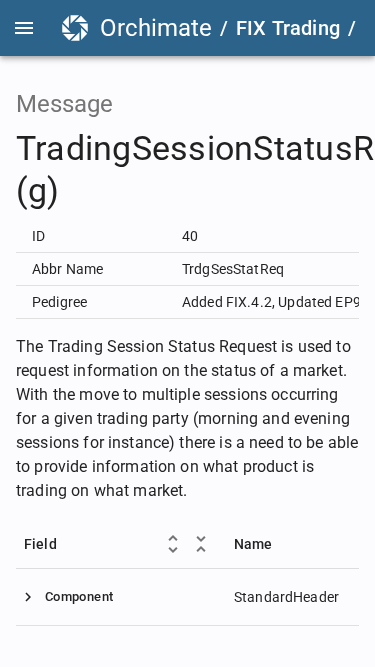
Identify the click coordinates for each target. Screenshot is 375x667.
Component (79, 596)
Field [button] (40, 544)
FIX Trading (288, 28)
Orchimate (156, 28)
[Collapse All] (201, 544)
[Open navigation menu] (24, 28)
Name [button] (253, 544)
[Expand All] (173, 544)
